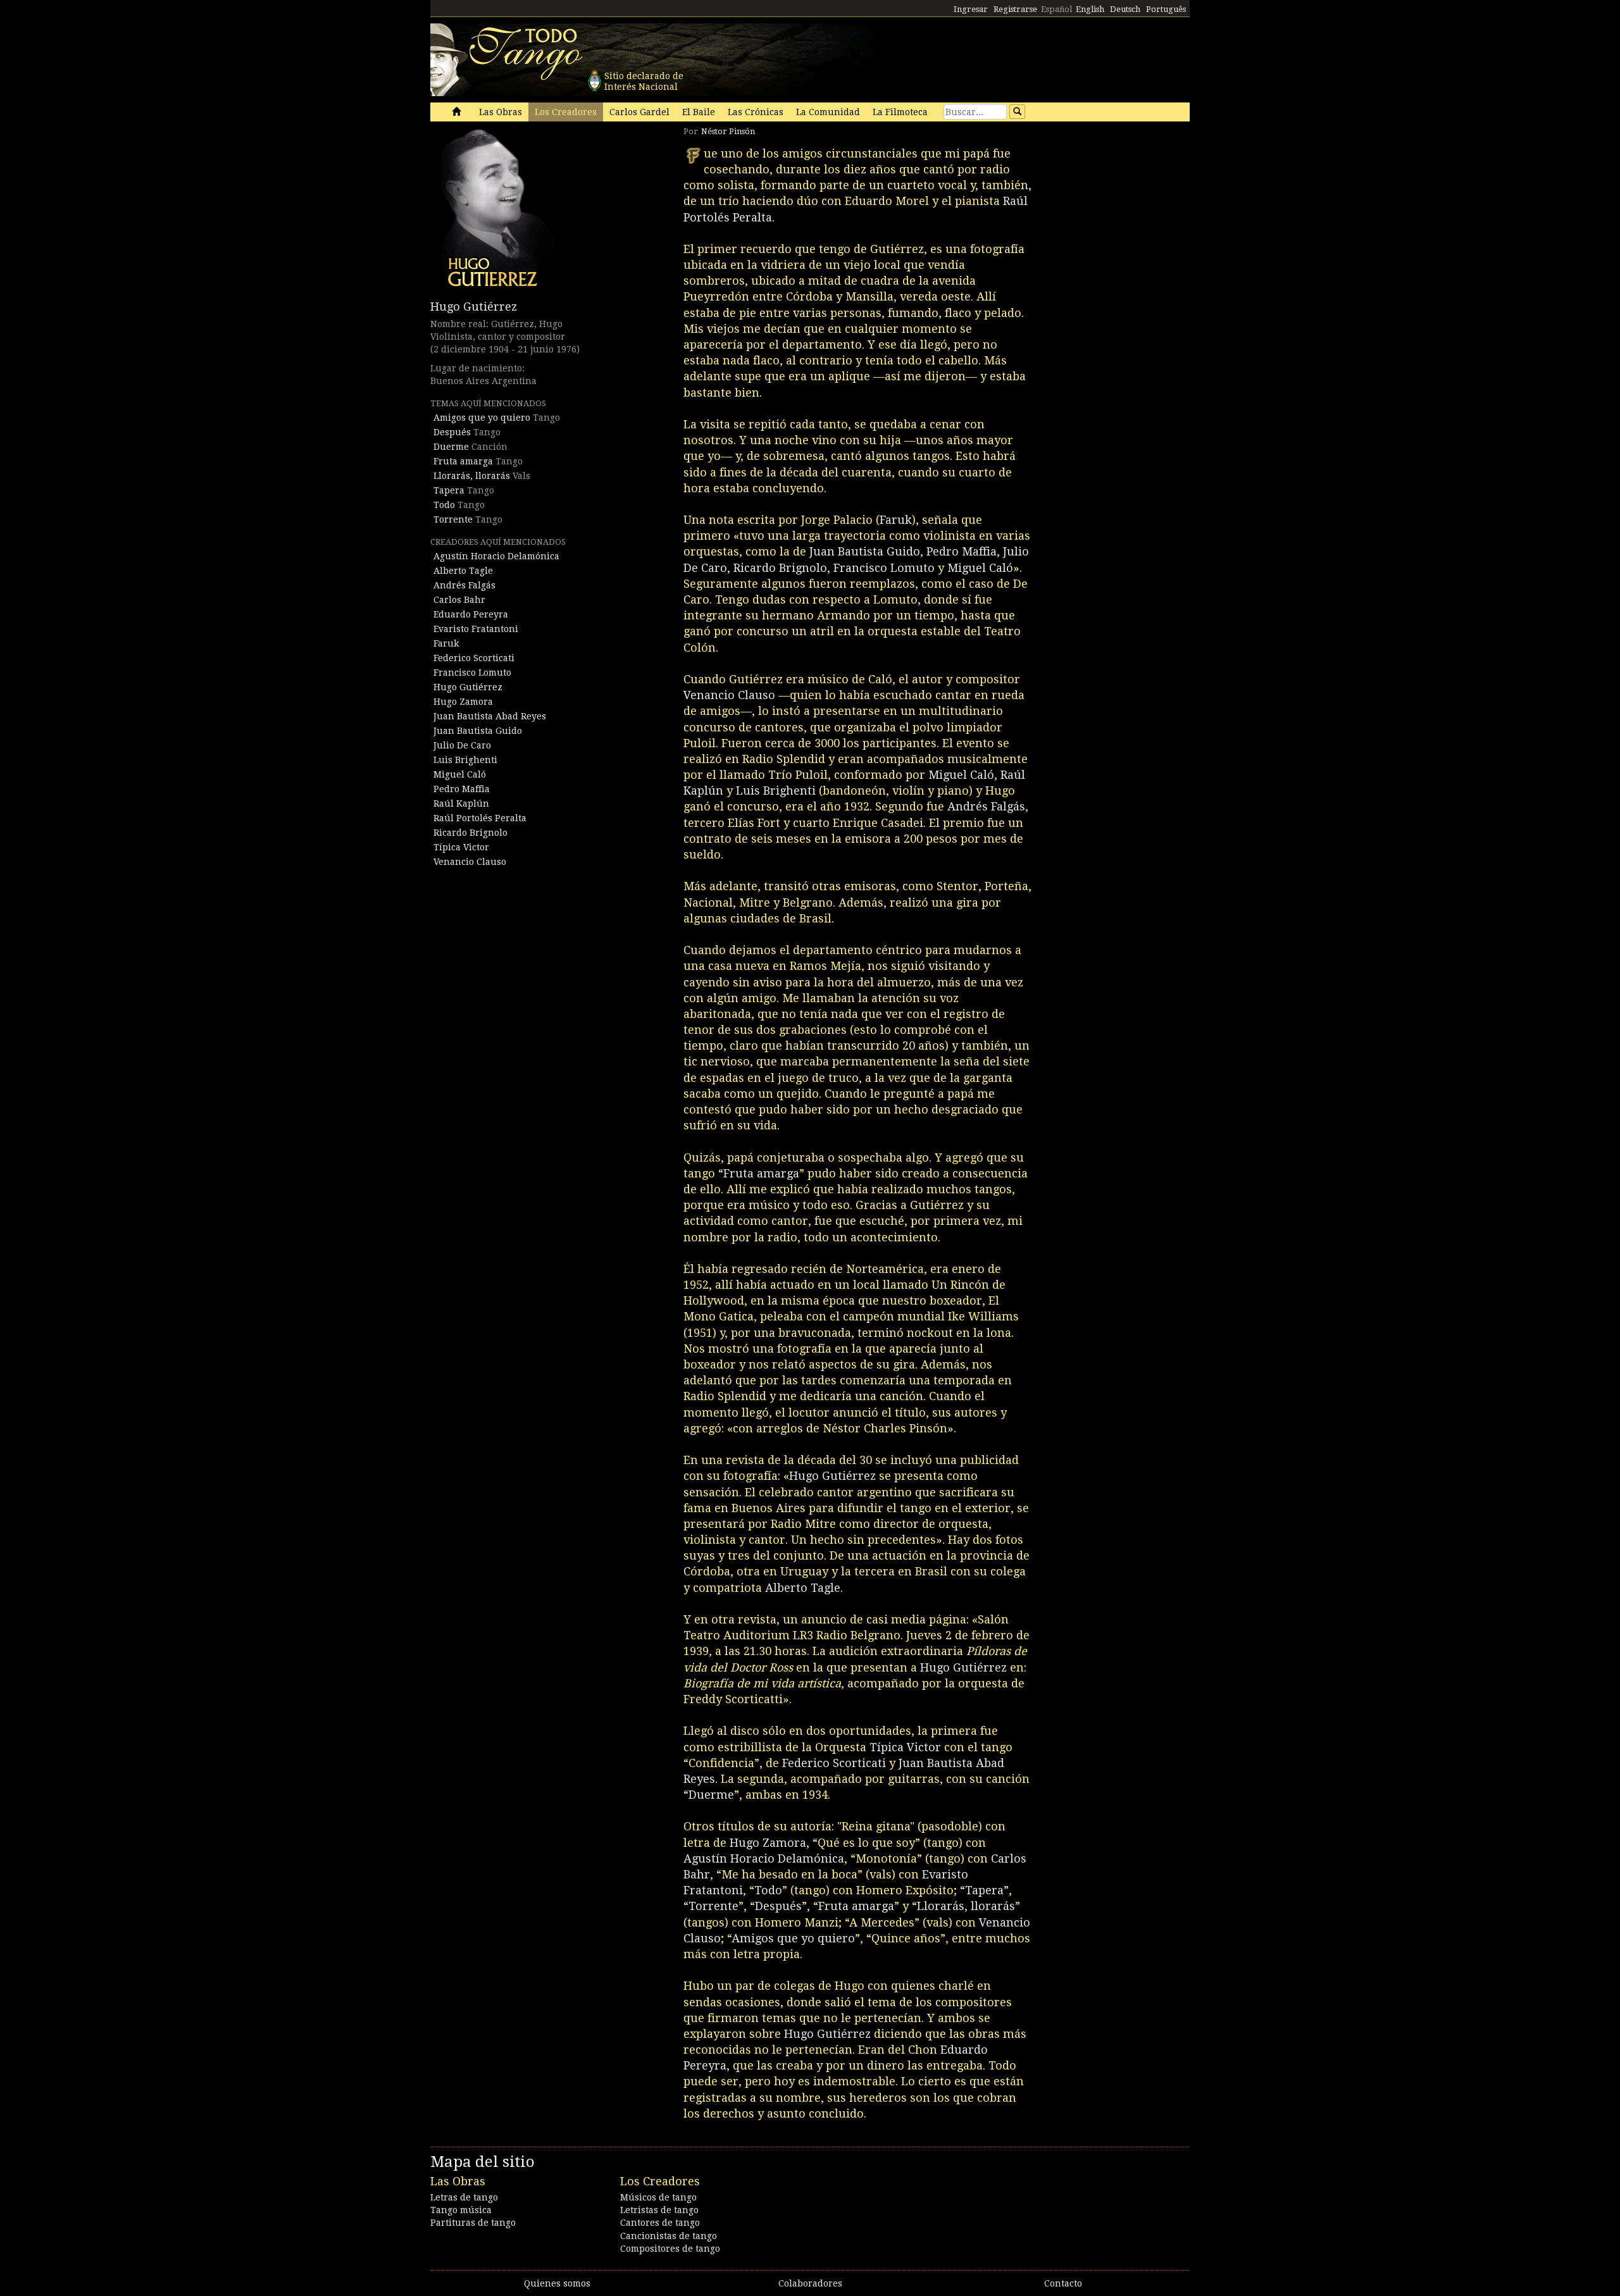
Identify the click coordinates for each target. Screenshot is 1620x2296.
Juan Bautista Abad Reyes (490, 716)
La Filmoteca (900, 112)
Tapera (449, 490)
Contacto (1063, 2283)
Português (1166, 9)
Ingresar (971, 9)
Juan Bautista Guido (478, 731)
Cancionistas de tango (669, 2236)
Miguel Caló (460, 774)
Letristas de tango (659, 2210)
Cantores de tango (660, 2223)
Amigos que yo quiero (482, 418)
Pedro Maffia (462, 789)
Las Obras (501, 112)
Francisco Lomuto (472, 673)
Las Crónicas (756, 112)
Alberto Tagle (463, 571)
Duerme (451, 447)
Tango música (461, 2210)
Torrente (453, 519)
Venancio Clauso (470, 862)
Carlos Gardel (639, 112)
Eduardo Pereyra (471, 614)
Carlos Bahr (459, 600)
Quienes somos (557, 2283)
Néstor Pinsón (728, 131)
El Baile (699, 112)
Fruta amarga (463, 461)
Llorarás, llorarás (472, 476)
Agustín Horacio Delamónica (496, 556)
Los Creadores (566, 112)
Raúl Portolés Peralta (480, 818)
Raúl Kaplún (461, 804)
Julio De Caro (462, 745)
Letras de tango (464, 2197)
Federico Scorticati (474, 658)
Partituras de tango (473, 2223)
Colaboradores (810, 2283)
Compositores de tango (670, 2249)
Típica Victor (461, 847)
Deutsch (1125, 9)
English (1090, 9)
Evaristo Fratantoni (476, 629)
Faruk (446, 643)
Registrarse (1015, 9)
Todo (444, 505)
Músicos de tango (658, 2197)
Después (452, 432)
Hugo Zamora (463, 702)
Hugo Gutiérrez (474, 307)
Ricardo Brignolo (470, 833)
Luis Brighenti (465, 760)
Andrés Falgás (464, 585)
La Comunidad (828, 112)
